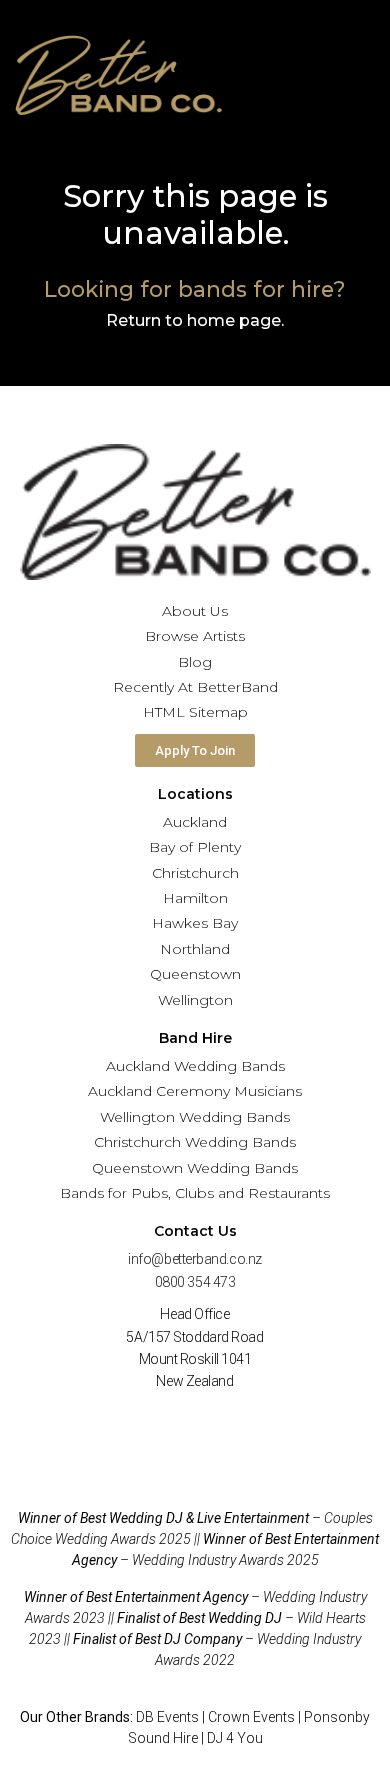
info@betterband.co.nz (195, 1259)
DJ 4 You (235, 1738)
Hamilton (195, 898)
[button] (369, 75)
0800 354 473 (195, 1282)
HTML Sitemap (195, 712)
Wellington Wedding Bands (195, 1117)
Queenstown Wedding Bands (195, 1168)
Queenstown (195, 974)
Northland (195, 949)
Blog (195, 662)
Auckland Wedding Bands (195, 1066)
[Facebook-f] (161, 1428)
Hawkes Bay (195, 923)
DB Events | (172, 1717)
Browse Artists (195, 636)
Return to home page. (195, 320)
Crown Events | (256, 1717)
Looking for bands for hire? (195, 289)
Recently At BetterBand (195, 687)
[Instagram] (230, 1428)
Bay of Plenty (195, 847)
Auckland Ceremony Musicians (195, 1091)
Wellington (195, 1000)
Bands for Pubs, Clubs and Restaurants (195, 1193)
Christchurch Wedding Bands (195, 1142)
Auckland (195, 822)
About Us (195, 611)
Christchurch (195, 873)
